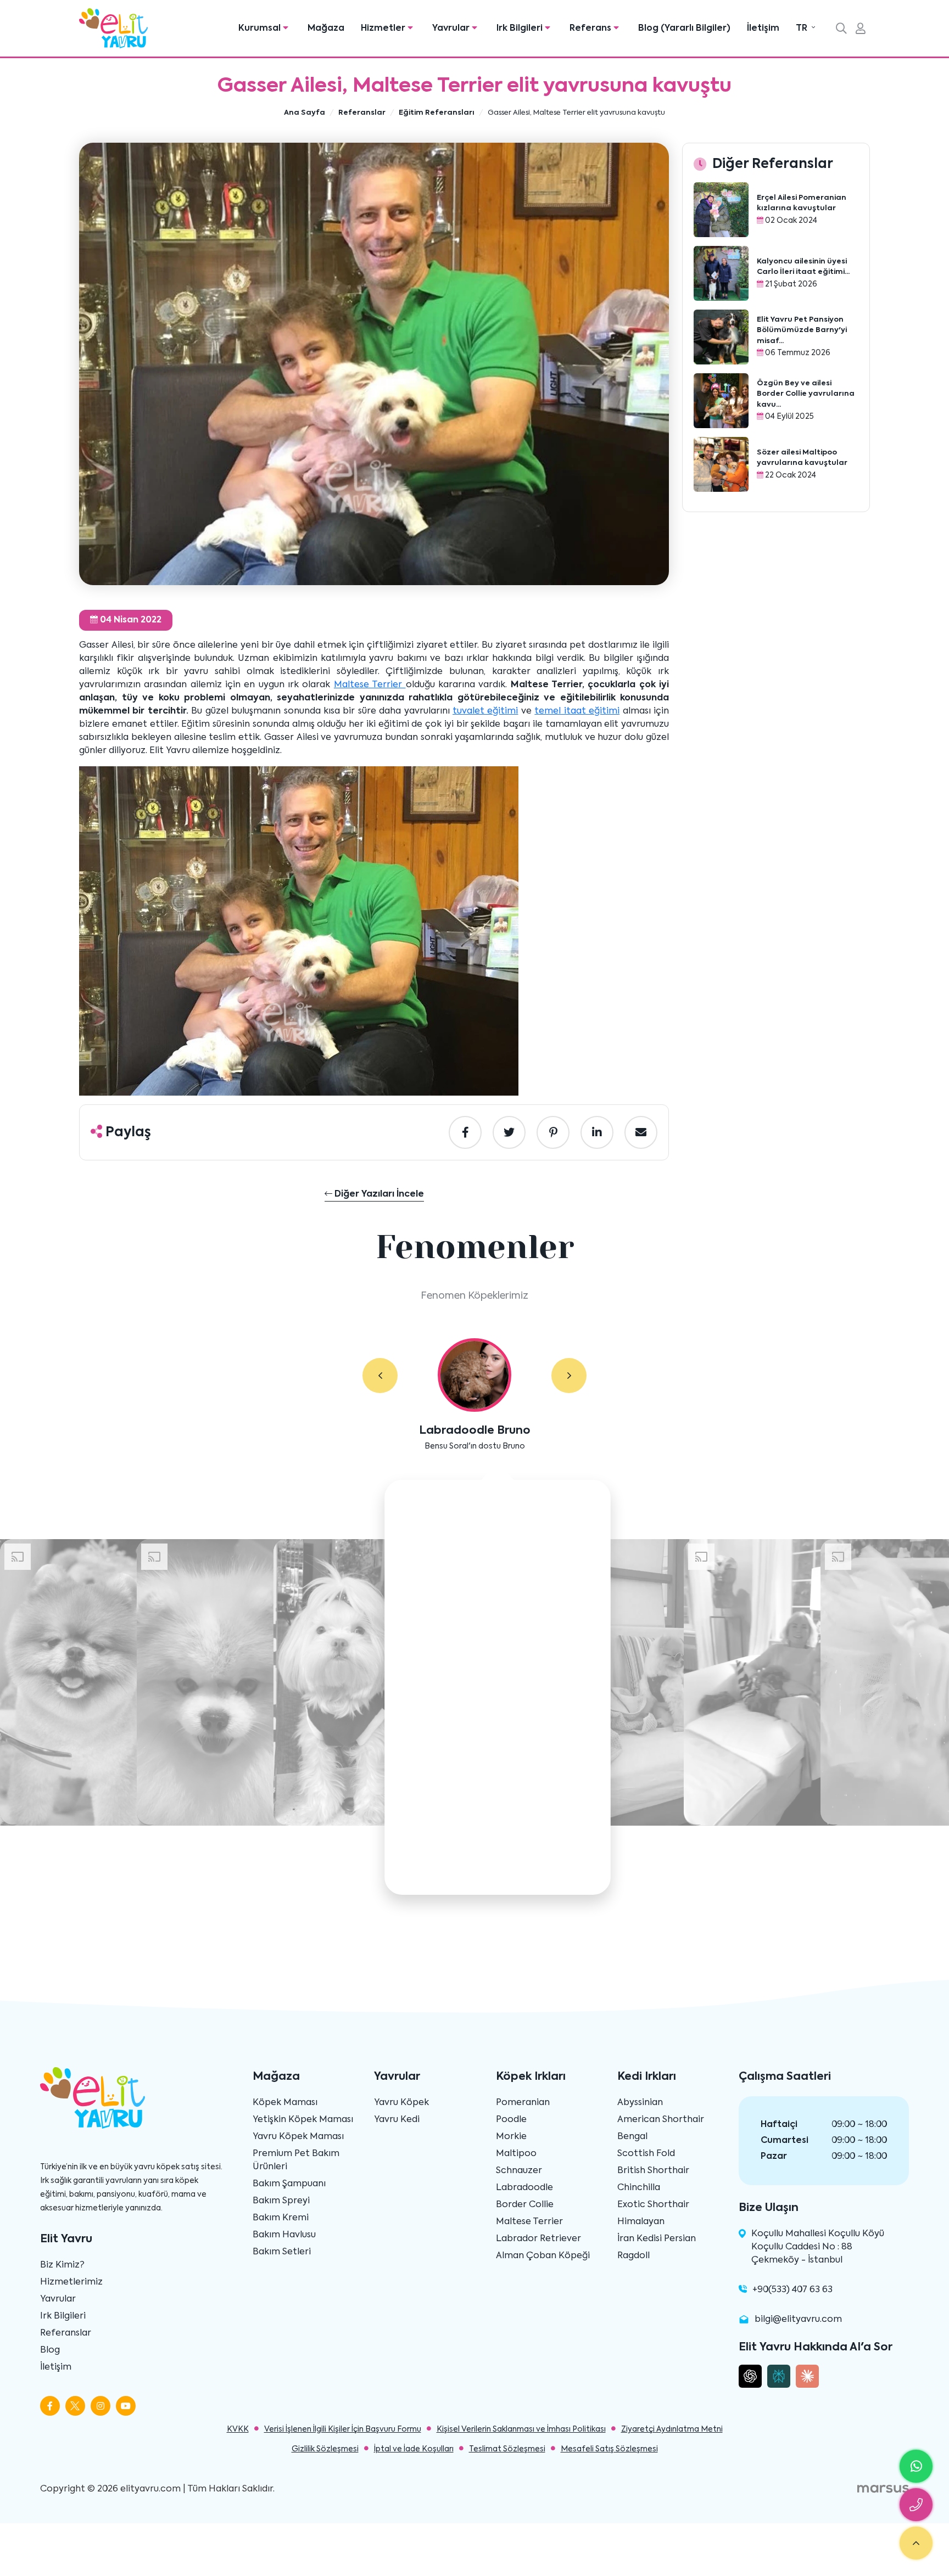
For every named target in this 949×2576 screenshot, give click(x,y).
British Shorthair (653, 2171)
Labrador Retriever (538, 2239)
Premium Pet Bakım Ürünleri (296, 2160)
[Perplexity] (779, 2376)
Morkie (511, 2137)
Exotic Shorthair (653, 2205)
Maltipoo (516, 2154)
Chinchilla (639, 2188)
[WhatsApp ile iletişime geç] (916, 2466)
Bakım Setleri (282, 2252)
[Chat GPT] (750, 2376)
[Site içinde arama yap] (841, 30)
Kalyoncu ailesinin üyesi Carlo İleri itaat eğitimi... (803, 267)
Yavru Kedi (397, 2120)
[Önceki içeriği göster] (380, 1376)
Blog (50, 2350)
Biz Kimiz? (62, 2265)
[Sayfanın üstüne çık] (916, 2543)
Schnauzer (519, 2171)
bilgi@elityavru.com (798, 2320)
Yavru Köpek (401, 2103)
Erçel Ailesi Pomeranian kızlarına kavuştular (802, 203)
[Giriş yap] (861, 30)
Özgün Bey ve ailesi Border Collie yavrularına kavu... (806, 394)
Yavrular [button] (452, 29)
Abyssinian (640, 2103)
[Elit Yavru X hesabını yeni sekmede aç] (75, 2406)
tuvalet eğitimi (485, 711)
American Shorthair (661, 2120)
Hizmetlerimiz (71, 2282)
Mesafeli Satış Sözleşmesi (609, 2449)
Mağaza (326, 29)
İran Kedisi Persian (657, 2239)
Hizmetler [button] (384, 29)
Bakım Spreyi (281, 2201)
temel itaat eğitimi (577, 711)
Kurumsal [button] (261, 29)
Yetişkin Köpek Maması (303, 2120)
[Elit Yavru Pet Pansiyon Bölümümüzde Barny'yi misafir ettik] (721, 337)
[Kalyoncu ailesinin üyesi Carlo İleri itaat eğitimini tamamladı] (721, 273)
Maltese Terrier (370, 685)
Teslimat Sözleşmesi (507, 2449)
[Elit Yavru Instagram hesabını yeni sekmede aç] (101, 2406)
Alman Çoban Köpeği (543, 2256)
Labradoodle (524, 2188)
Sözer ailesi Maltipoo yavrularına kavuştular (802, 458)
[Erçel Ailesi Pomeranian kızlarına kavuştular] (721, 210)
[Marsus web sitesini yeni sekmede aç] (883, 2489)
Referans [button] (591, 29)
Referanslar (66, 2333)
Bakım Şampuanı (289, 2184)
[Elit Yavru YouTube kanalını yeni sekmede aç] (126, 2406)
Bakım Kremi (281, 2218)
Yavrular (58, 2299)
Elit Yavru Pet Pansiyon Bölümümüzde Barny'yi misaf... (802, 330)
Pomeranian (523, 2103)
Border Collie (525, 2205)
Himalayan (641, 2222)
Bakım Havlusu (284, 2235)
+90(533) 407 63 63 (792, 2290)
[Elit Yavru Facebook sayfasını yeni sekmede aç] (50, 2406)
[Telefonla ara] (916, 2505)
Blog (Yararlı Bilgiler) (684, 29)
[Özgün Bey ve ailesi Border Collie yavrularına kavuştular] (721, 401)
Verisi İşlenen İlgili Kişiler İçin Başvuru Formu (343, 2429)
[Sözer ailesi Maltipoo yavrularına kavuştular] (721, 464)
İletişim (763, 29)
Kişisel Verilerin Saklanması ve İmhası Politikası (521, 2429)
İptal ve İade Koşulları (414, 2449)
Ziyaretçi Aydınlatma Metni (672, 2429)
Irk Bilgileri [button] (521, 29)
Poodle (511, 2120)
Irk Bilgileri (63, 2316)
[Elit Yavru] (113, 28)
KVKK (238, 2429)
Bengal (632, 2137)
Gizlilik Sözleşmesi (325, 2449)
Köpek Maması (285, 2103)
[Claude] (807, 2376)
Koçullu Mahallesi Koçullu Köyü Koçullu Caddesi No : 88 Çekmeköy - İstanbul (818, 2247)
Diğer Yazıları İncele (378, 1194)
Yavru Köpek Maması (298, 2137)
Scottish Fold (646, 2154)
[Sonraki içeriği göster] (569, 1376)
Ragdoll (633, 2256)
